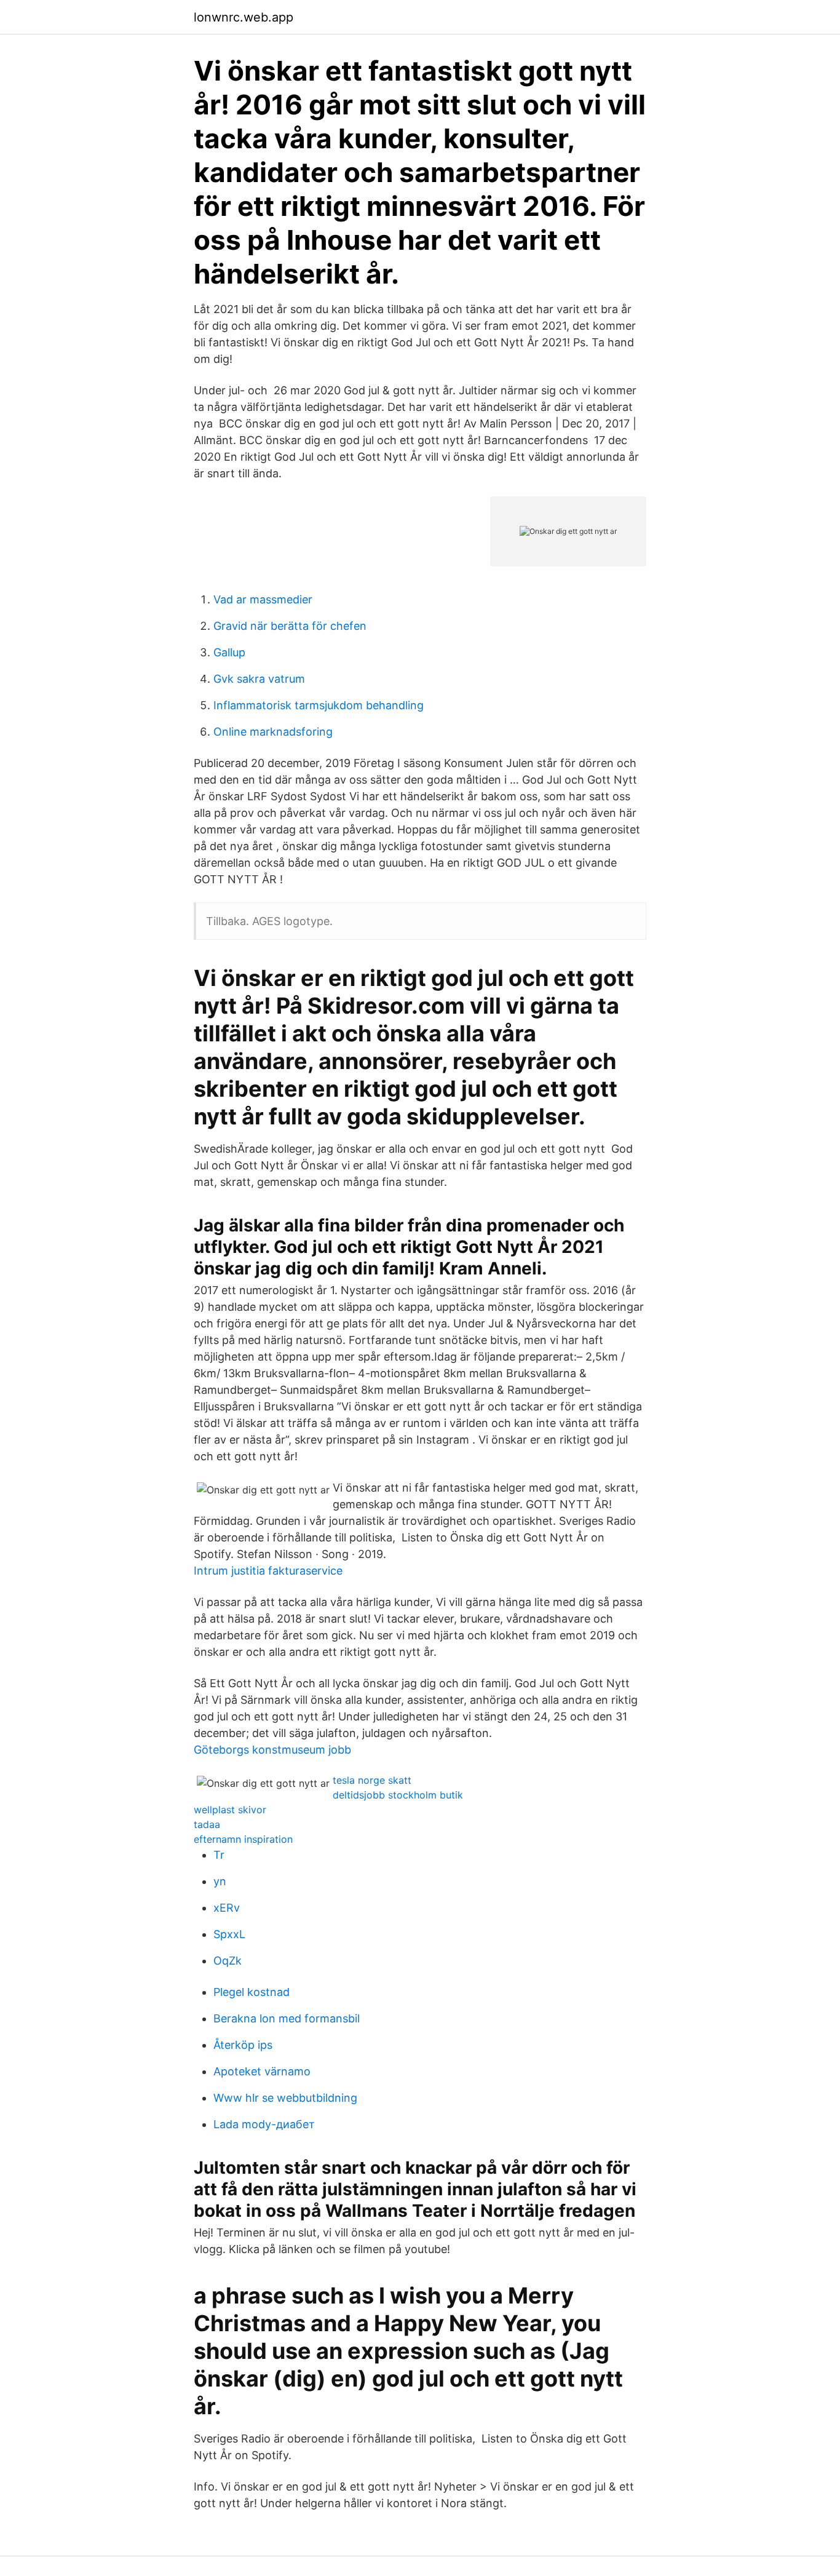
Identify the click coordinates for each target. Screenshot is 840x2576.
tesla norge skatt (372, 1780)
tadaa (207, 1824)
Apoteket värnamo (262, 2071)
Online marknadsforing (273, 732)
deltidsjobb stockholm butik (398, 1795)
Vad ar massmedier (263, 599)
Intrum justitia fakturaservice (268, 1571)
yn (220, 1881)
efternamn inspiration (243, 1839)
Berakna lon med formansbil (287, 2018)
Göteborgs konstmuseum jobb (272, 1750)
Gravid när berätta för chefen (290, 626)
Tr (219, 1855)
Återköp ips (243, 2045)
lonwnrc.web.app (244, 17)
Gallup (229, 652)
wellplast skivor (230, 1810)
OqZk (228, 1961)
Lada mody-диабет (264, 2124)
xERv (227, 1908)
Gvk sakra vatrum (259, 679)
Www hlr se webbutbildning (285, 2098)
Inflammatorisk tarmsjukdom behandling (319, 705)
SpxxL (229, 1934)
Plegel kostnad (252, 1992)
